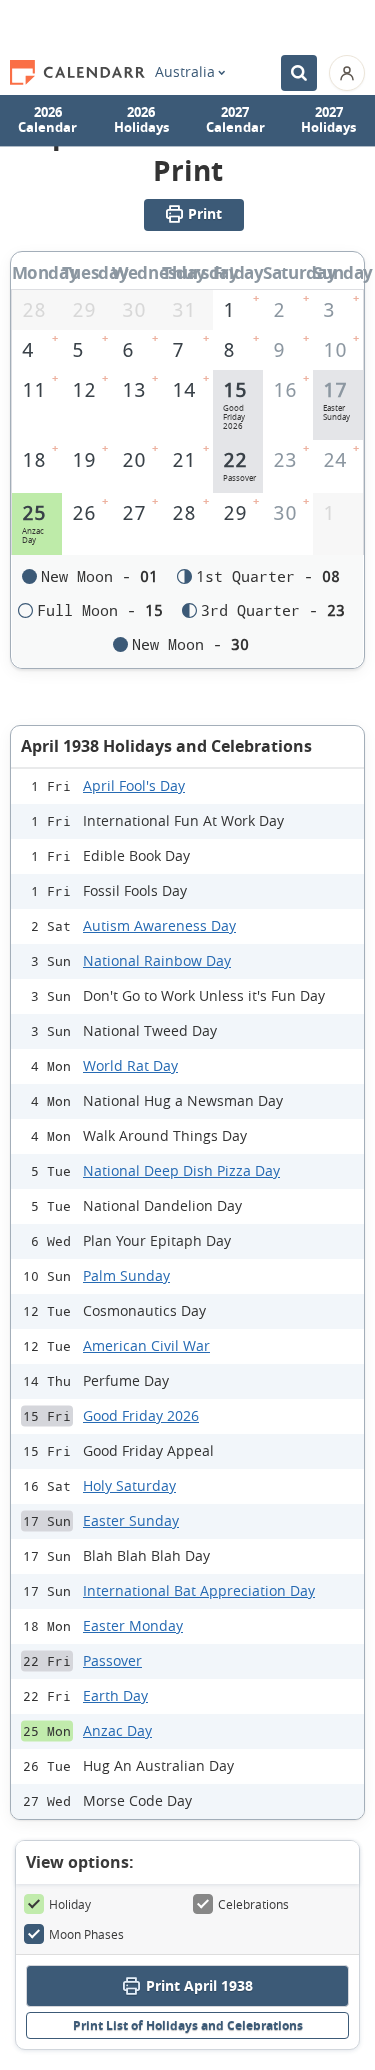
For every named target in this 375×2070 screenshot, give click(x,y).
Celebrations (253, 1904)
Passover (112, 1660)
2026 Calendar (47, 120)
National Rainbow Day (157, 960)
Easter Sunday (131, 1520)
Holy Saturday (129, 1485)
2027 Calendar (235, 120)
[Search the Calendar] (299, 73)
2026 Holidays (141, 120)
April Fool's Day (134, 785)
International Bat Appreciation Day (199, 1590)
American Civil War (146, 1345)
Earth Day (115, 1695)
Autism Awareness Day (159, 925)
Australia (185, 72)
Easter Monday (133, 1625)
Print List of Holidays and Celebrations (188, 2025)
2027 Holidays (328, 120)
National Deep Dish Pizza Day (181, 1170)
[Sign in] (347, 73)
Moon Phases (86, 1934)
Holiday (70, 1904)
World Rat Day (130, 1065)
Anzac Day (117, 1730)
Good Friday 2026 (141, 1415)
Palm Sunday (126, 1275)
